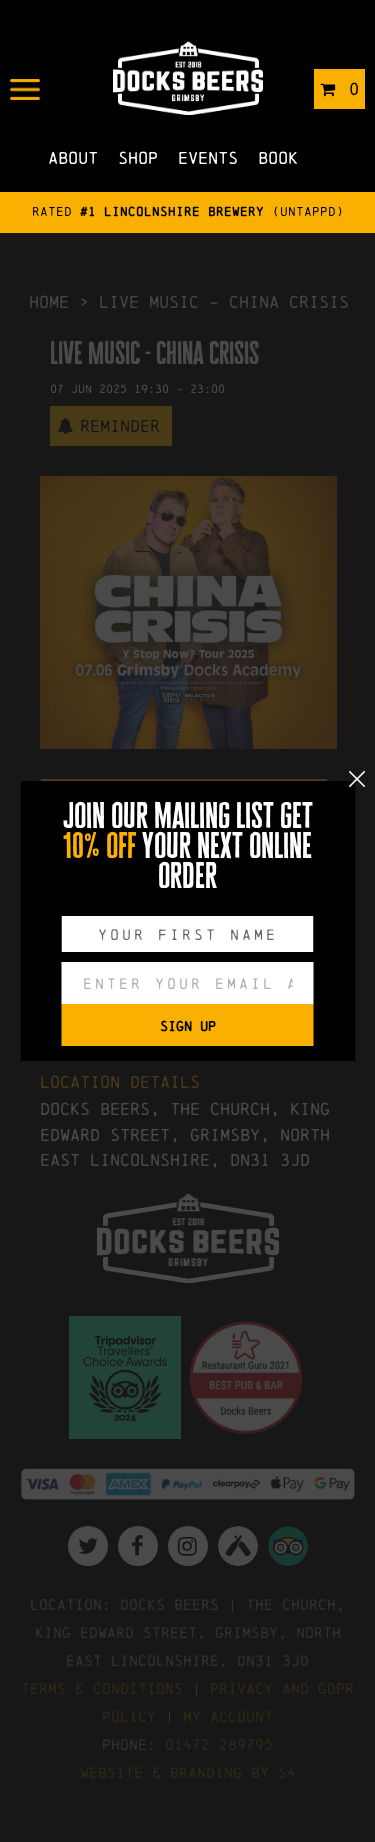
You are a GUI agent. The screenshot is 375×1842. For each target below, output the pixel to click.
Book (278, 157)
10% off (99, 846)
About (73, 157)
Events (208, 157)
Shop (138, 157)
